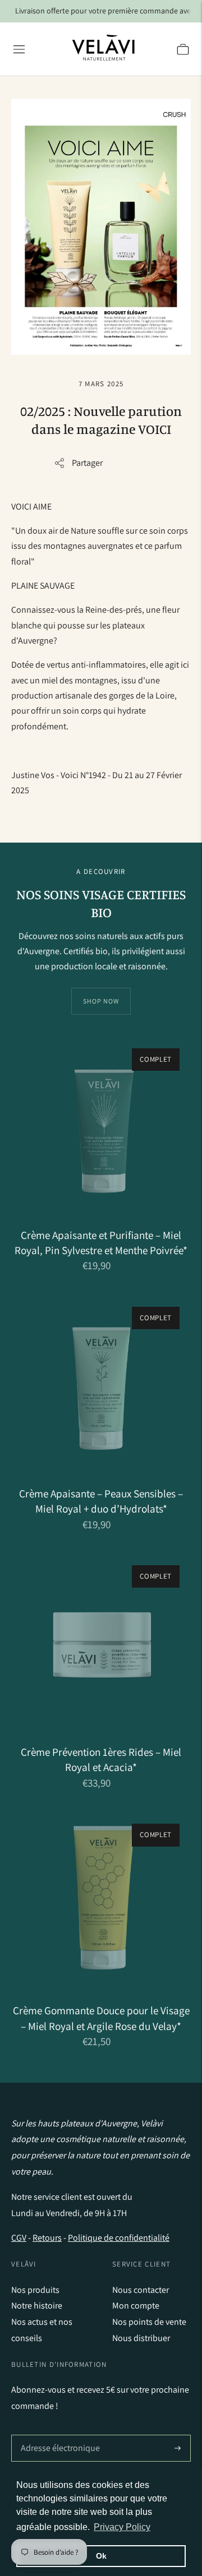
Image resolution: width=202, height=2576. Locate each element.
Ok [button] (101, 2556)
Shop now (101, 1001)
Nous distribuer (141, 2338)
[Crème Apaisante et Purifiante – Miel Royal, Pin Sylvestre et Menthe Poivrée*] (101, 1127)
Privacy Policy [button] (122, 2527)
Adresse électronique (58, 2435)
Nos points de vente (149, 2322)
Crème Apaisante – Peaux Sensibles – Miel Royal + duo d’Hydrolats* (101, 1501)
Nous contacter (141, 2290)
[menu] (19, 49)
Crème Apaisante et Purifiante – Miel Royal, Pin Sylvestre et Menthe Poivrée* (101, 1243)
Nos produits (35, 2290)
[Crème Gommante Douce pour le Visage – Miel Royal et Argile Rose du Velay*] (101, 1902)
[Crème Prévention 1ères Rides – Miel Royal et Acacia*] (101, 1644)
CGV (19, 2238)
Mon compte (136, 2306)
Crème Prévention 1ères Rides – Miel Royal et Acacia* (101, 1759)
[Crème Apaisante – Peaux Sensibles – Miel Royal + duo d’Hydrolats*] (101, 1385)
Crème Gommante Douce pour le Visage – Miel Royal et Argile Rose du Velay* (101, 2018)
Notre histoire (37, 2306)
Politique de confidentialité (119, 2238)
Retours (47, 2238)
